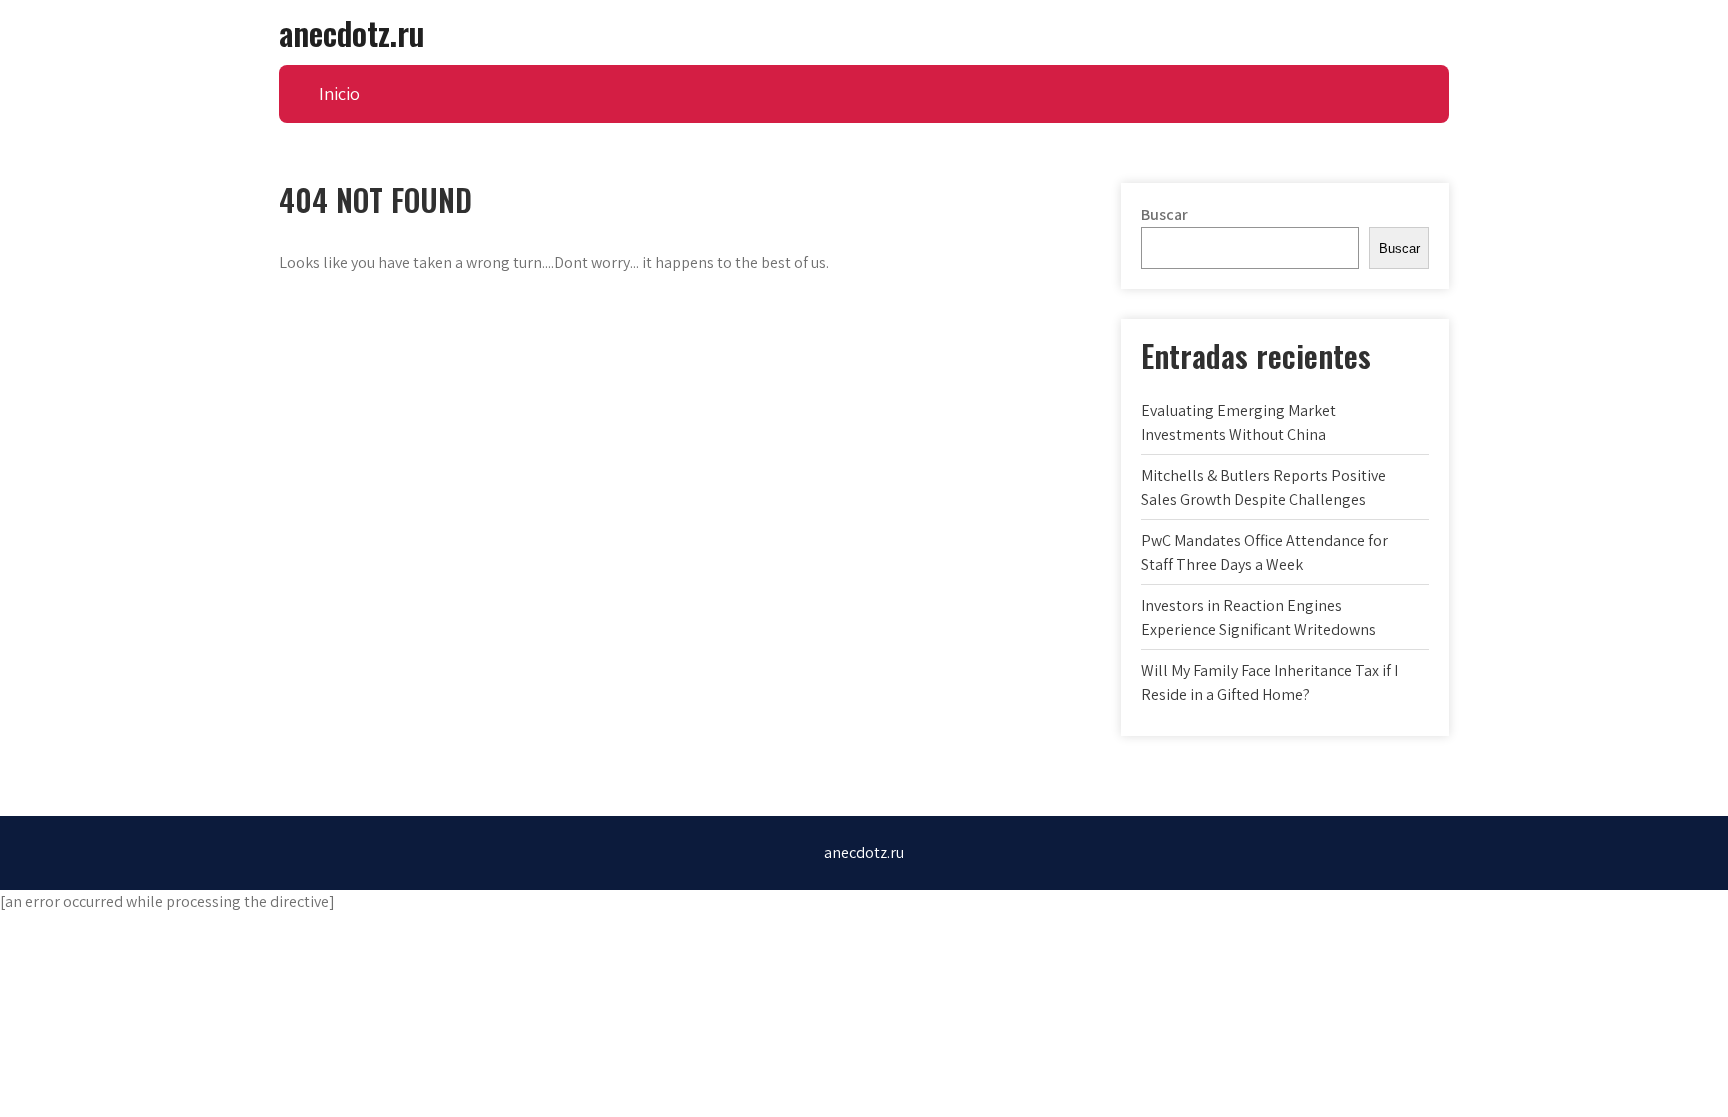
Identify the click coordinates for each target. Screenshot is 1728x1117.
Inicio (339, 93)
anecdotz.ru (351, 32)
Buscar (1164, 214)
